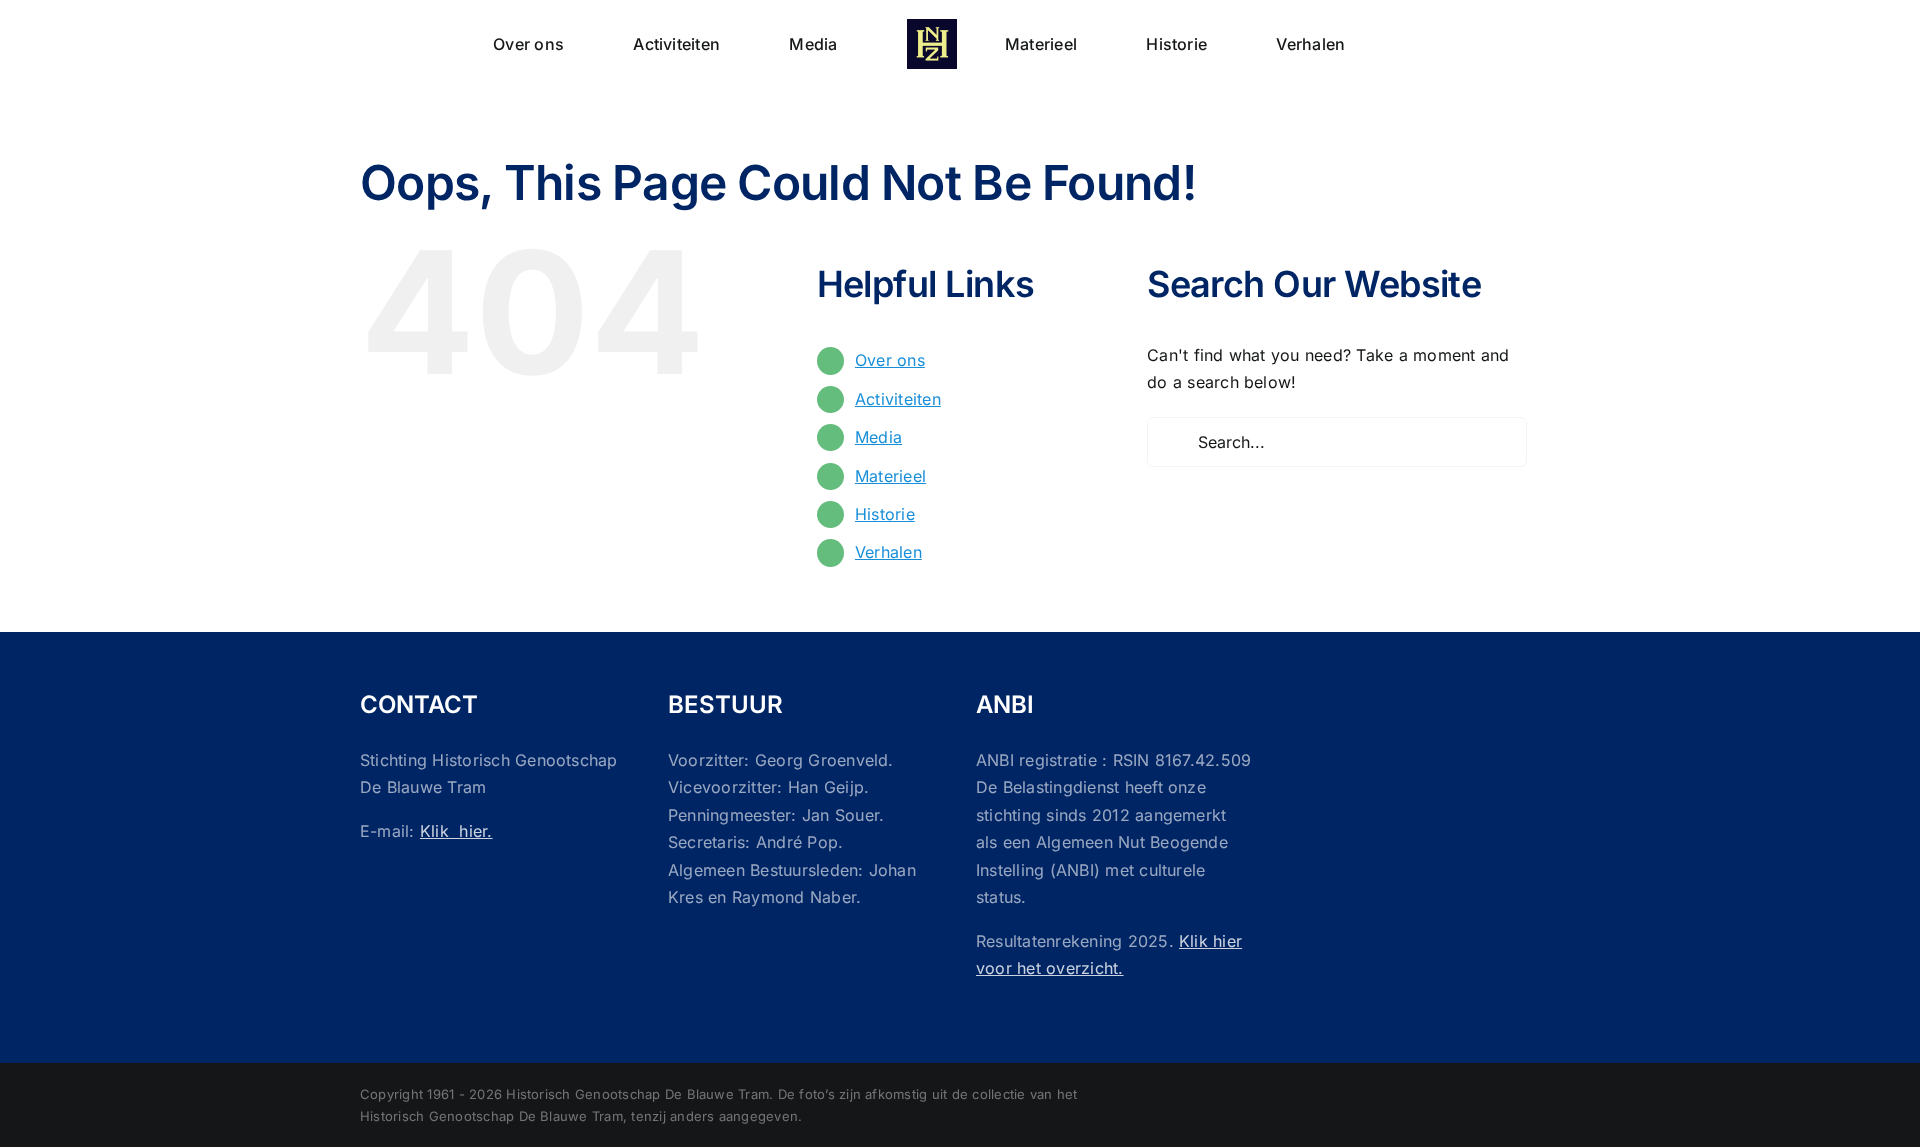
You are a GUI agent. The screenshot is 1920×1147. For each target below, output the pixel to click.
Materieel (890, 476)
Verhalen (888, 552)
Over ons (890, 360)
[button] (1328, 42)
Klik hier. (456, 831)
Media (878, 437)
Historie (885, 514)
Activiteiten (898, 399)
